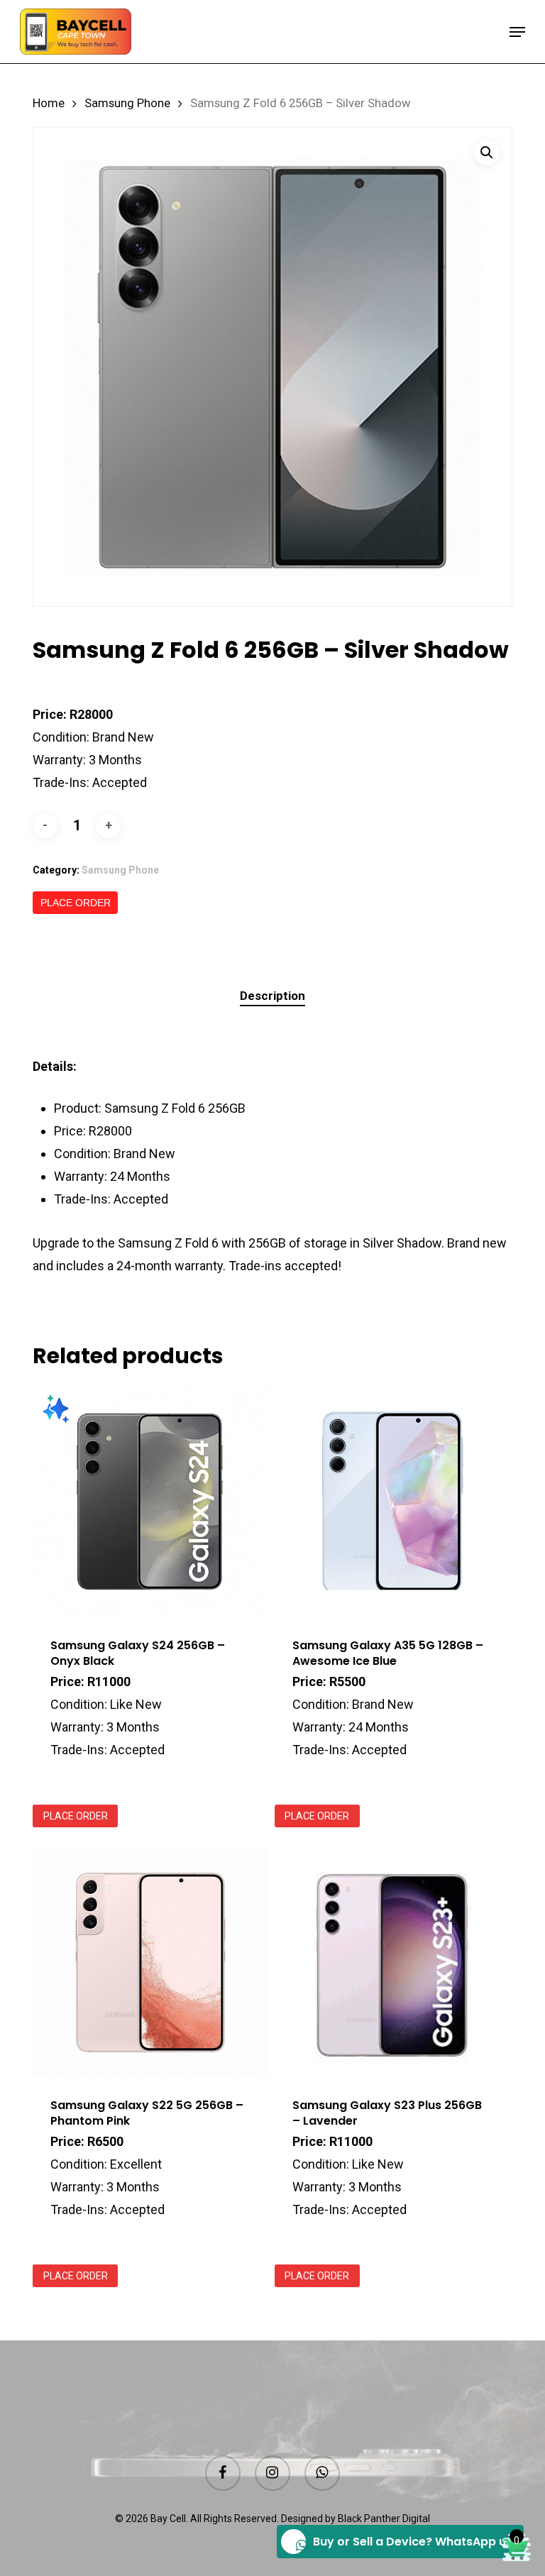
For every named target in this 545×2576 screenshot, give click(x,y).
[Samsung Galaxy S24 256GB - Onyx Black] (150, 1502)
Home (49, 103)
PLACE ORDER (76, 903)
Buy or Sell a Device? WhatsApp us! (414, 2542)
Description (272, 996)
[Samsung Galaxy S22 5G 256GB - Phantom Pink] (150, 1963)
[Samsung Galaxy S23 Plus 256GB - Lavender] (392, 1963)
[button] (517, 32)
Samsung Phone (127, 103)
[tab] (272, 996)
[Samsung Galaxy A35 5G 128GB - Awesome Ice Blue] (392, 1502)
